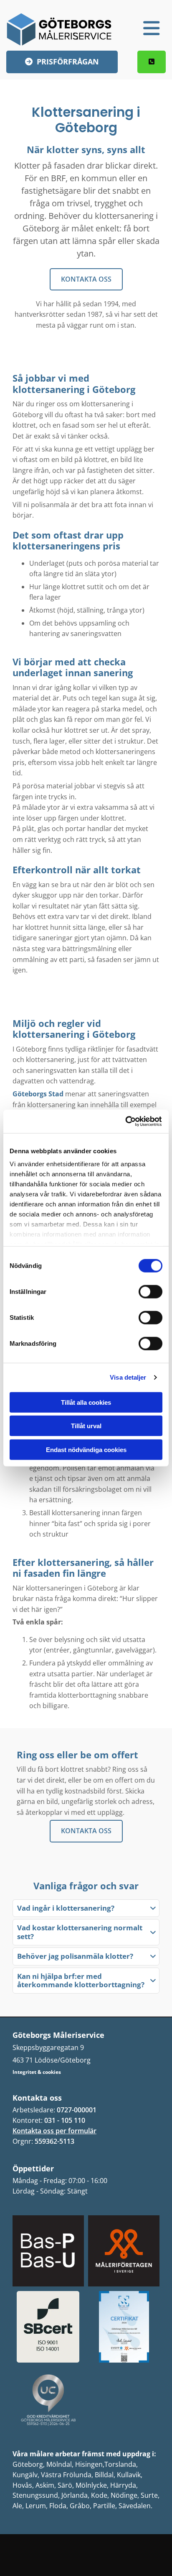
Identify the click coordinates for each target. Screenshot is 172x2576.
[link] (153, 1908)
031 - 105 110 (65, 2120)
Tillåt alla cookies (86, 1402)
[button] (138, 28)
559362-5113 (54, 2141)
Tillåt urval (86, 1426)
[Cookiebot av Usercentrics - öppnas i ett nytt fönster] (126, 1121)
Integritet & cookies (37, 2072)
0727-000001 (77, 2110)
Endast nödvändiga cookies (86, 1449)
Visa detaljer (128, 1377)
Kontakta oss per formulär (54, 2131)
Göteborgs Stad (38, 1094)
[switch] (150, 1291)
